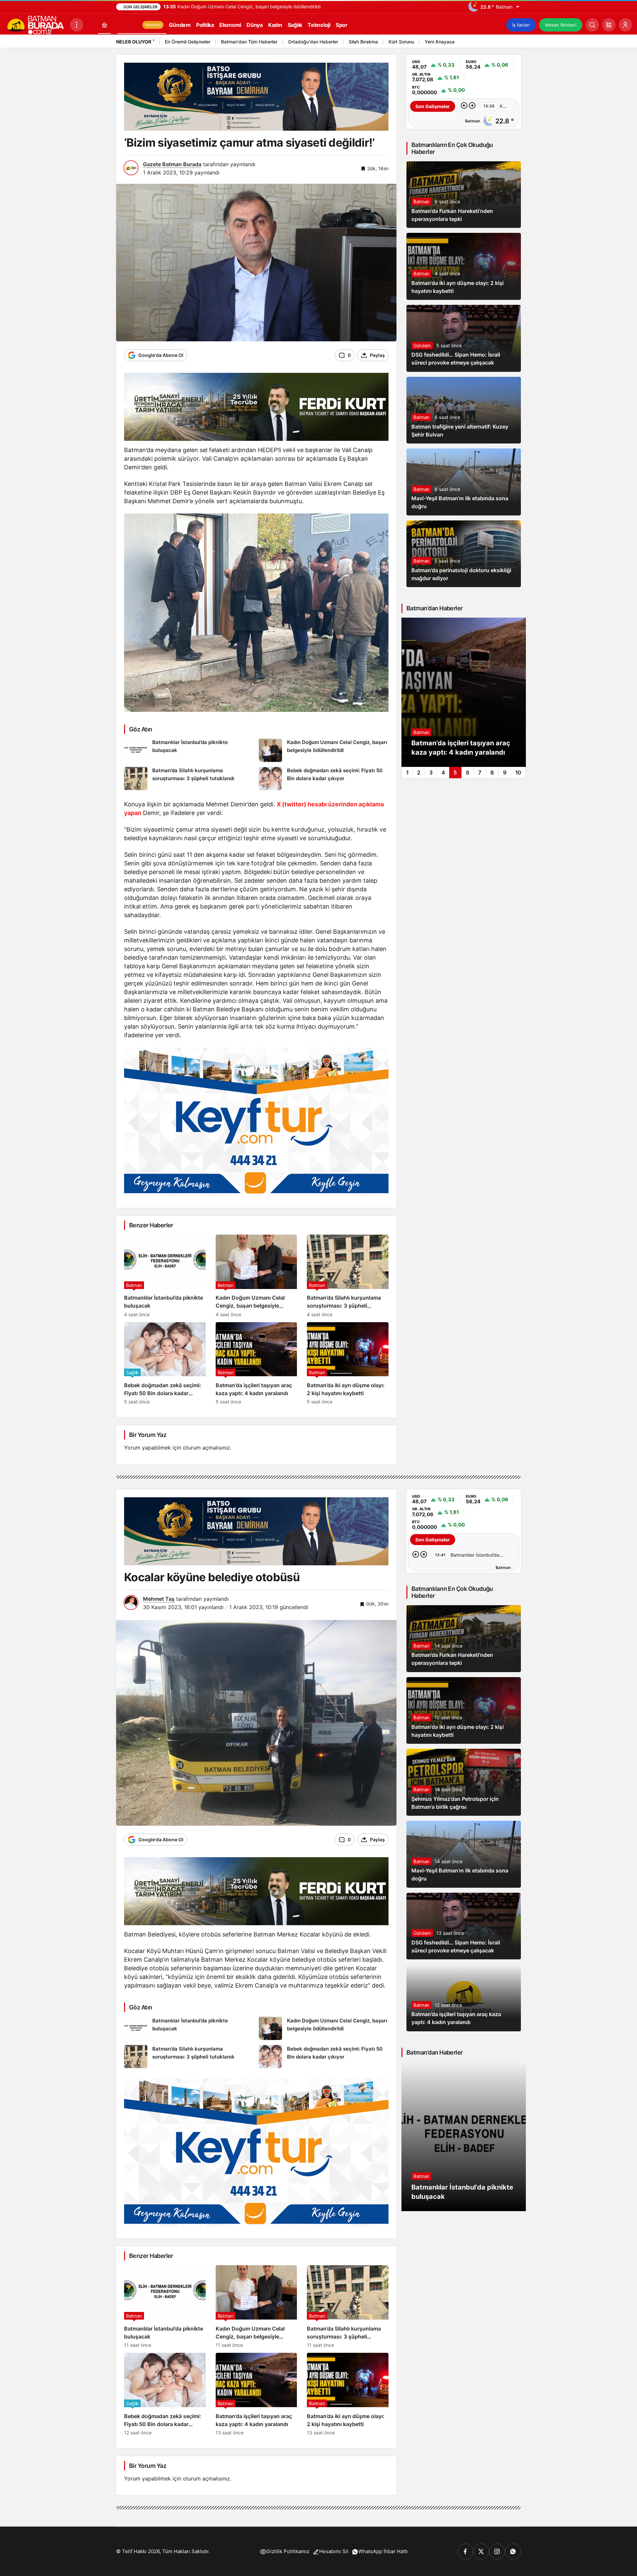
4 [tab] (443, 773)
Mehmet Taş (159, 1599)
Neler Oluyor (134, 42)
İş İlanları (521, 25)
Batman (421, 202)
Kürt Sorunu (401, 42)
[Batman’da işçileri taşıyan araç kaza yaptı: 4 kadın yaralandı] (256, 1363)
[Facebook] (465, 2551)
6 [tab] (468, 773)
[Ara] (592, 25)
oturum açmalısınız (206, 1448)
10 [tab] (518, 773)
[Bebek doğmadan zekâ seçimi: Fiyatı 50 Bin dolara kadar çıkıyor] (324, 779)
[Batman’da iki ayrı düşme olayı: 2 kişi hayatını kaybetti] (348, 1363)
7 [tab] (480, 773)
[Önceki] (506, 43)
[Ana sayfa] (105, 25)
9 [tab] (505, 773)
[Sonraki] (514, 43)
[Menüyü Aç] (77, 25)
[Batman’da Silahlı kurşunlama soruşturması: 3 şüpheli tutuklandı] (189, 779)
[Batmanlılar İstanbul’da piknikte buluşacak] (189, 750)
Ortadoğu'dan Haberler (313, 42)
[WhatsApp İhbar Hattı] (513, 2551)
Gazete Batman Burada (172, 164)
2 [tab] (419, 773)
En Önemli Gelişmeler (188, 42)
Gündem (422, 345)
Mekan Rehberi (561, 25)
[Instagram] (497, 2551)
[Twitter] (481, 2551)
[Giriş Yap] (625, 25)
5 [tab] (455, 773)
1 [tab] (407, 773)
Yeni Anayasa (440, 42)
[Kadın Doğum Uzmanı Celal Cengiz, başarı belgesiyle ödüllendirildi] (324, 750)
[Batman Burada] (35, 24)
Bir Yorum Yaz (148, 1435)
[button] (609, 25)
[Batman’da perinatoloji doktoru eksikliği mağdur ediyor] (464, 692)
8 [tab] (492, 773)
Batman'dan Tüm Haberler (249, 42)
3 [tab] (431, 773)
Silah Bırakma (363, 42)
